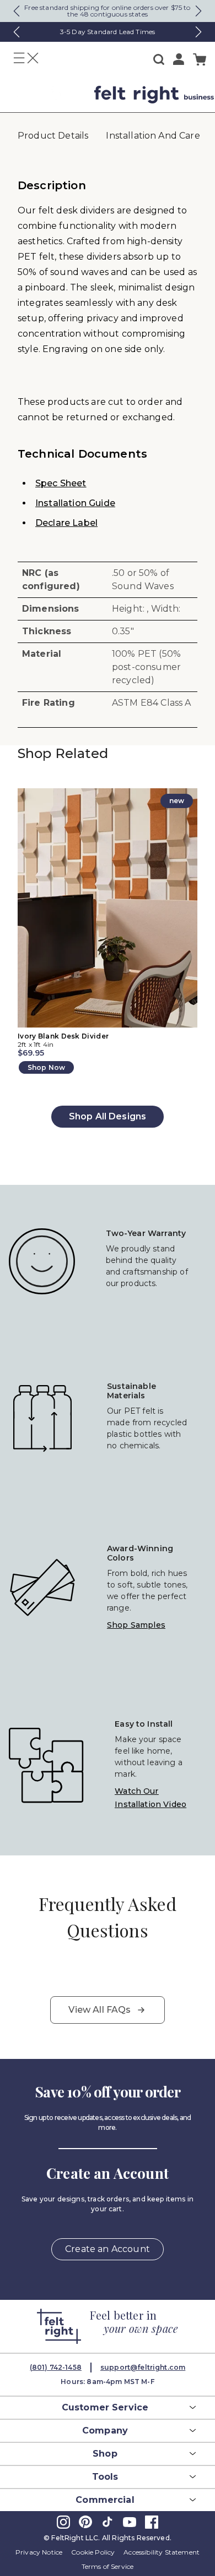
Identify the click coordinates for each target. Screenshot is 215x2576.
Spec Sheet (61, 483)
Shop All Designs (108, 1116)
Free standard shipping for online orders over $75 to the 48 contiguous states (107, 11)
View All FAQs (100, 2010)
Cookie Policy (93, 2552)
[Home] (43, 95)
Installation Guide (75, 503)
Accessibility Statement (162, 2552)
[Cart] (200, 60)
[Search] (159, 59)
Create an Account (108, 2249)
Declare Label (66, 523)
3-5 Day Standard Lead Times (108, 32)
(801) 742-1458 (56, 2367)
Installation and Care (153, 136)
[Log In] (179, 59)
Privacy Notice (39, 2552)
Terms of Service (108, 2566)
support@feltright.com (143, 2367)
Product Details (53, 136)
